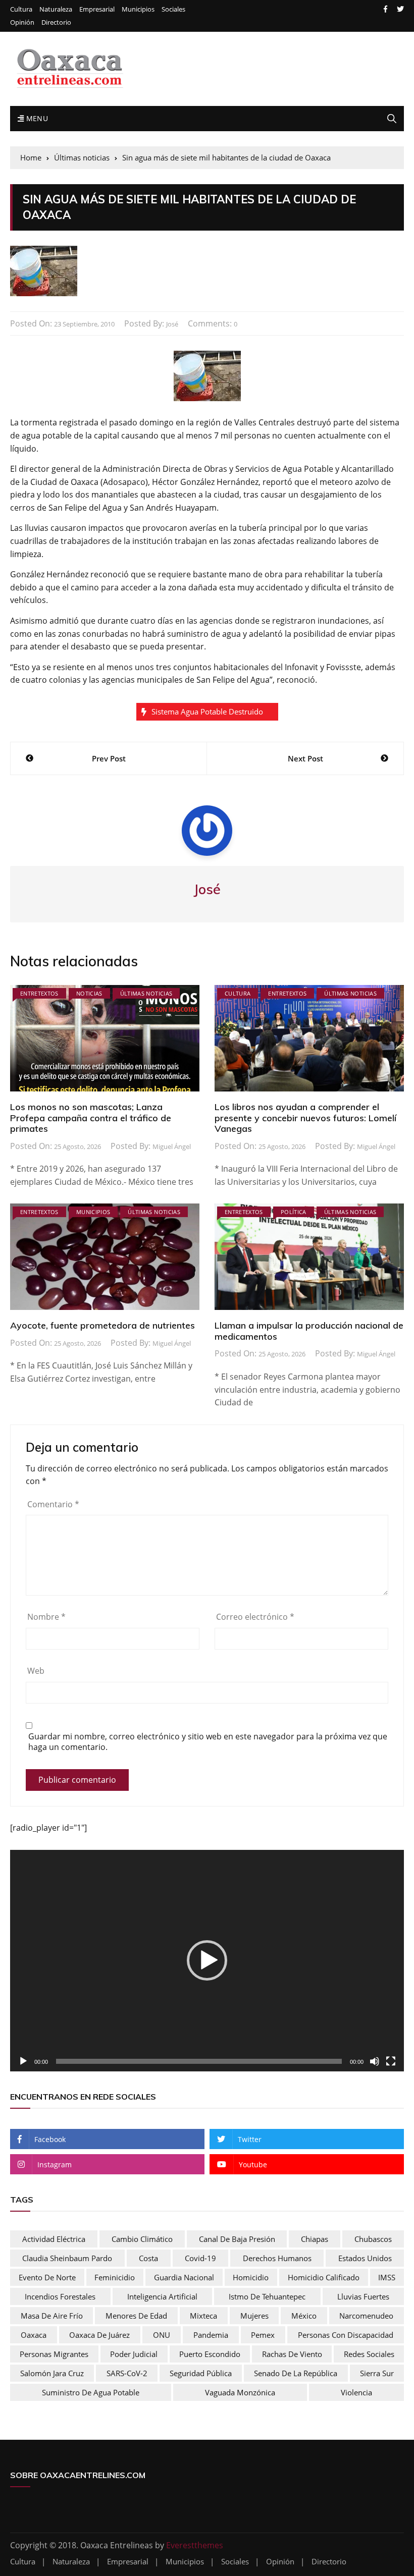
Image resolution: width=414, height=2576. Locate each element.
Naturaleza (56, 9)
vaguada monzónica (240, 2392)
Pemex (263, 2335)
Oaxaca (34, 2335)
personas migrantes (54, 2354)
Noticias (89, 993)
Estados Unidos (365, 2258)
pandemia (211, 2335)
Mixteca (203, 2316)
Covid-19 (200, 2258)
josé (172, 324)
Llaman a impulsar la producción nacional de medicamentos (309, 1331)
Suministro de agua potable (91, 2392)
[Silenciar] (375, 2061)
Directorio (56, 22)
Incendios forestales (60, 2296)
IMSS (387, 2277)
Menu (36, 118)
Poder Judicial (134, 2354)
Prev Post (109, 758)
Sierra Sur (377, 2373)
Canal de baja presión (237, 2239)
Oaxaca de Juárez (99, 2335)
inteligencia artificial (162, 2296)
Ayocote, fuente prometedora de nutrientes (102, 1325)
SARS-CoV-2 (127, 2373)
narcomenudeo (366, 2316)
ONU (162, 2335)
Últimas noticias (146, 993)
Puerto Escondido (210, 2354)
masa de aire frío (52, 2316)
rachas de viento (292, 2354)
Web (36, 1671)
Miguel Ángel (172, 1146)
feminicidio (115, 2277)
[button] (207, 1960)
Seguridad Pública (201, 2373)
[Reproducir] (23, 2061)
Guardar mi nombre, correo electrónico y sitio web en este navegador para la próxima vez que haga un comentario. (208, 1742)
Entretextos (39, 993)
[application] (207, 1961)
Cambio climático (142, 2239)
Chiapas (315, 2239)
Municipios (138, 9)
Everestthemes (195, 2545)
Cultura (21, 9)
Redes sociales (369, 2354)
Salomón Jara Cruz (52, 2373)
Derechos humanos (277, 2258)
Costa (148, 2258)
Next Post (305, 758)
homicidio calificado (324, 2277)
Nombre (46, 1617)
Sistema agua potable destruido (207, 711)
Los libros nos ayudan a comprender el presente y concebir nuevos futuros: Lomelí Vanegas (305, 1118)
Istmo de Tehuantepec (267, 2296)
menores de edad (136, 2316)
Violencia (356, 2392)
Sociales (173, 9)
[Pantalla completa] (391, 2061)
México (304, 2316)
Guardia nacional (184, 2277)
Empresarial (97, 9)
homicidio (251, 2277)
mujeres (254, 2316)
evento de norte (47, 2277)
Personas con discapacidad (346, 2335)
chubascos (373, 2239)
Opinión (22, 22)
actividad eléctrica (54, 2239)
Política (294, 1212)
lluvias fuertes (363, 2296)
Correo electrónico (255, 1617)
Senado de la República (296, 2373)
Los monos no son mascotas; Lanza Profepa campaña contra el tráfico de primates (91, 1118)
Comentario (53, 1504)
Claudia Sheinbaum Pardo (67, 2258)
